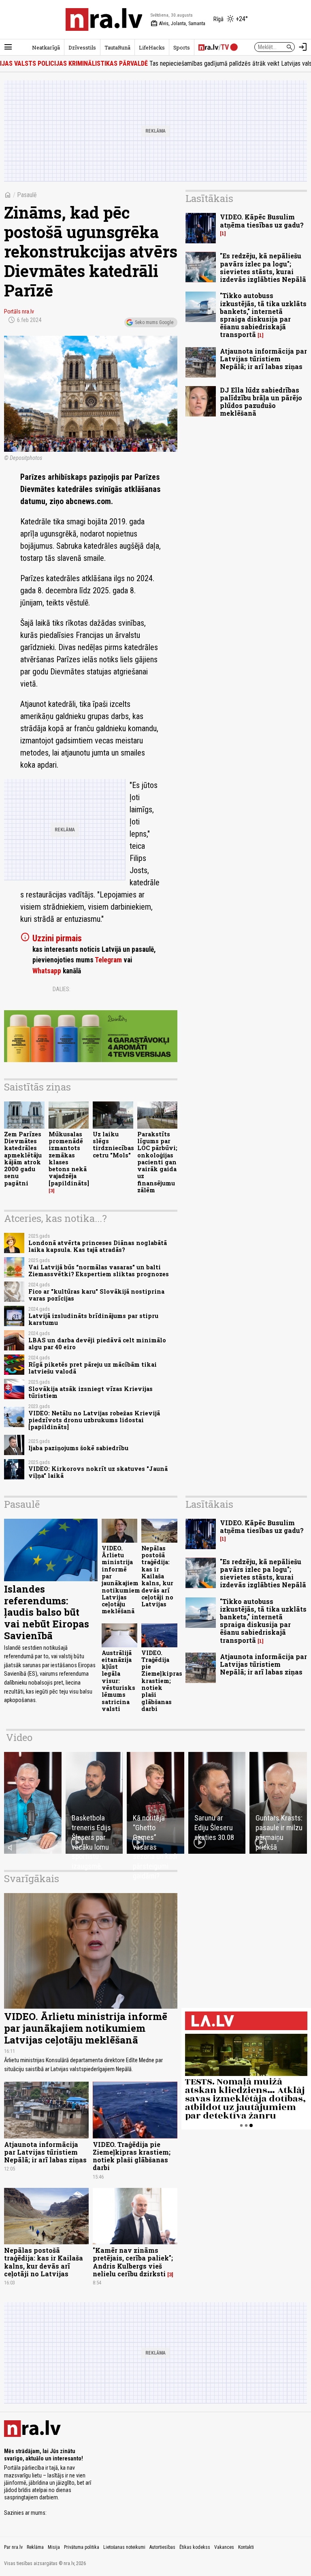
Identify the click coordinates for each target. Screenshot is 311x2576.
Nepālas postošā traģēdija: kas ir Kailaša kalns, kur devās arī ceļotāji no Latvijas (157, 1576)
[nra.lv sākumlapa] (104, 19)
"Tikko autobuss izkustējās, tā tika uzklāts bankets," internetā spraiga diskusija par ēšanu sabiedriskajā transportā (263, 315)
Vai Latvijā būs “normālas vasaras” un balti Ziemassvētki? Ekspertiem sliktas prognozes (99, 1271)
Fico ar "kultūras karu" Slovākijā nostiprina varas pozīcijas (96, 1295)
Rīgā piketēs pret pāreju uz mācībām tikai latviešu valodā (93, 1368)
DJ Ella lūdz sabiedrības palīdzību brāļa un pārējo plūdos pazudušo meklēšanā (261, 402)
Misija (54, 2547)
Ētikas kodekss (195, 2547)
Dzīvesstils (82, 47)
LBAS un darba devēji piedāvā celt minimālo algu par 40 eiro (97, 1344)
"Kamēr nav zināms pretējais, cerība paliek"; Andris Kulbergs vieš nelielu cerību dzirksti (133, 2262)
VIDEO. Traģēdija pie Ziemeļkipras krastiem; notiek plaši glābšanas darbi (162, 1681)
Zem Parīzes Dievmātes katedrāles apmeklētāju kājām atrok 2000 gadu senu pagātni (23, 1159)
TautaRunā (117, 47)
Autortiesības (162, 2547)
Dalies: (62, 989)
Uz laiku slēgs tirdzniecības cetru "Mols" (113, 1145)
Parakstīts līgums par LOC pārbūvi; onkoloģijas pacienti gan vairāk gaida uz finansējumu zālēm (157, 1162)
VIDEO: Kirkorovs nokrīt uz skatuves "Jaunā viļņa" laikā (98, 1472)
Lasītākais (209, 198)
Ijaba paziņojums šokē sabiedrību (78, 1448)
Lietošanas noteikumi (124, 2547)
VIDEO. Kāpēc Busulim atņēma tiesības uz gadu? (262, 221)
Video (19, 1737)
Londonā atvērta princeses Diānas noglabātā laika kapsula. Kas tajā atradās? (98, 1246)
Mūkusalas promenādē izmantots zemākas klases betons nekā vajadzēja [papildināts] (69, 1159)
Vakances (224, 2547)
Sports (182, 47)
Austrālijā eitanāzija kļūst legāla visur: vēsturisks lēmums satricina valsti (118, 1681)
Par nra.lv (13, 2547)
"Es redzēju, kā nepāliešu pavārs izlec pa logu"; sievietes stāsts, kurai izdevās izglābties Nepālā (263, 267)
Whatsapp (47, 971)
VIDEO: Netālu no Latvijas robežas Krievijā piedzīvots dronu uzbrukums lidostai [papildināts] (94, 1420)
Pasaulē (27, 195)
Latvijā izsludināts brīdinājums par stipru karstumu (93, 1319)
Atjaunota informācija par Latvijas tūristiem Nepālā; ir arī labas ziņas (263, 359)
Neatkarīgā (46, 47)
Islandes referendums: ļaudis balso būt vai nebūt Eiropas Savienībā (47, 1612)
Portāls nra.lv (19, 311)
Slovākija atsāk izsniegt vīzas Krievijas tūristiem (91, 1392)
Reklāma (35, 2547)
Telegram (108, 960)
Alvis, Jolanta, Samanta (178, 24)
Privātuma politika (82, 2547)
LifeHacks (152, 47)
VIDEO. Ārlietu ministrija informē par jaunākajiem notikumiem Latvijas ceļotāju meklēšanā (121, 1580)
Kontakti (246, 2547)
